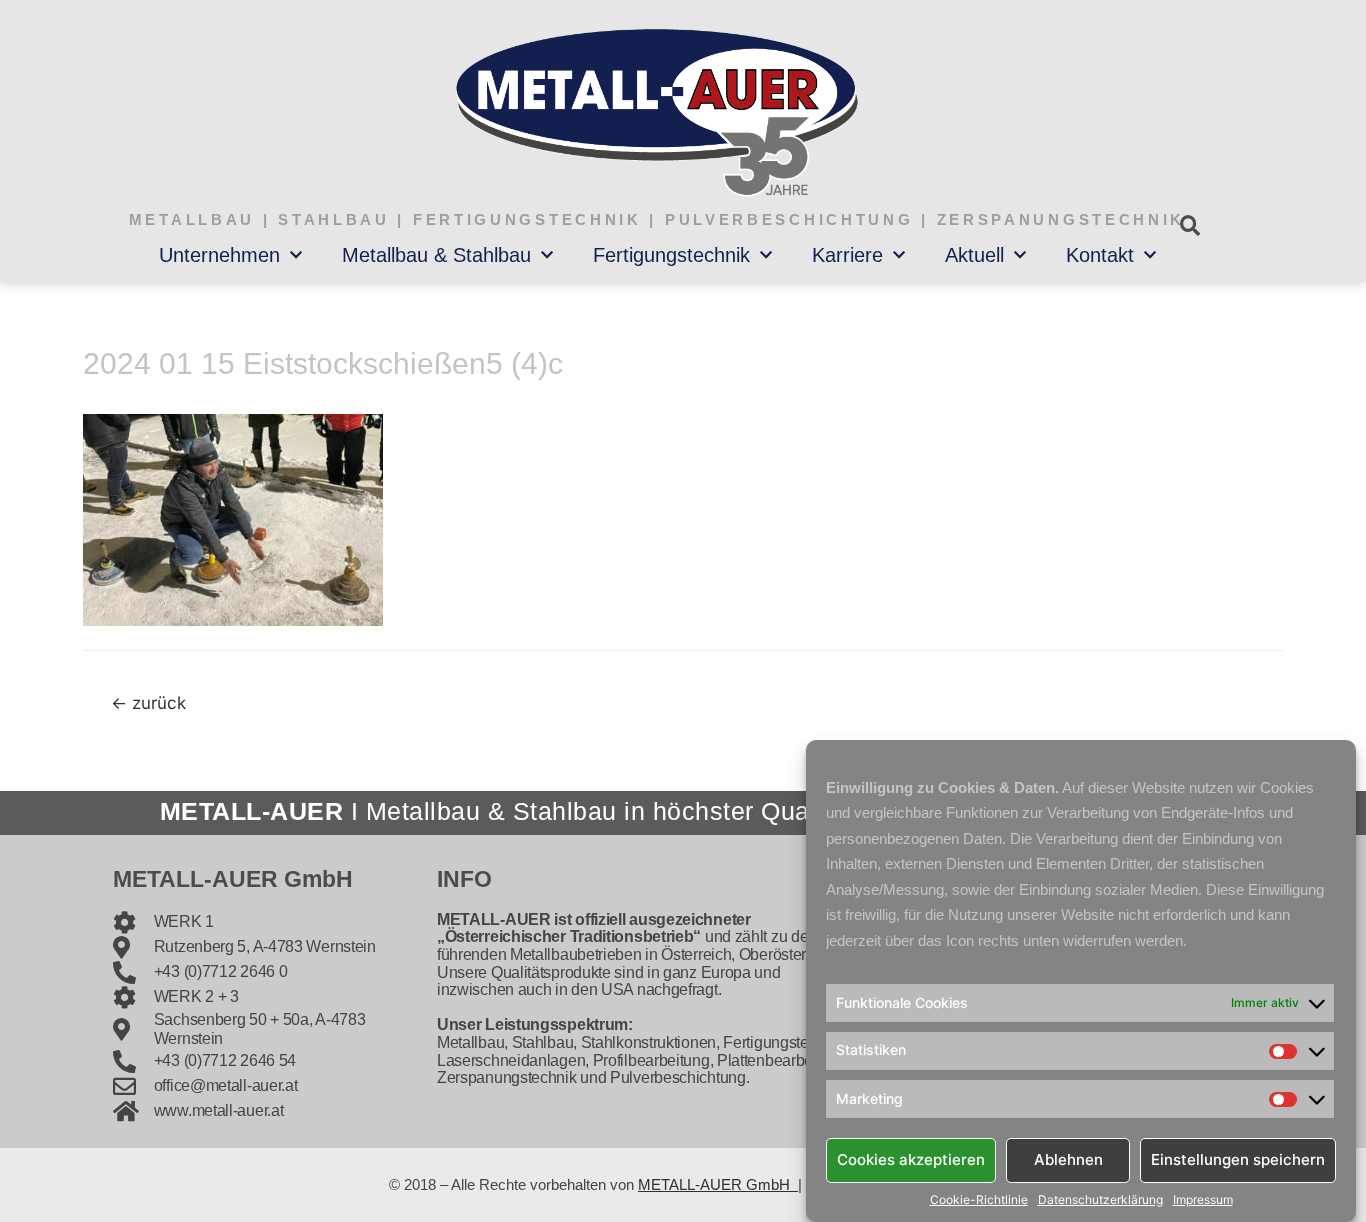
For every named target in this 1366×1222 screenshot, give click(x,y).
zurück (148, 702)
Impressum (1203, 1200)
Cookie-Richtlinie (979, 1200)
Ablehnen (1068, 1159)
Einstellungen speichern (1238, 1159)
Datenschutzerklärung (1100, 1200)
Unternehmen (219, 255)
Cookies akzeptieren (911, 1159)
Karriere (847, 255)
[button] (1189, 225)
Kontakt (1100, 255)
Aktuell (974, 255)
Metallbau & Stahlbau (436, 255)
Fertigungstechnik (671, 255)
